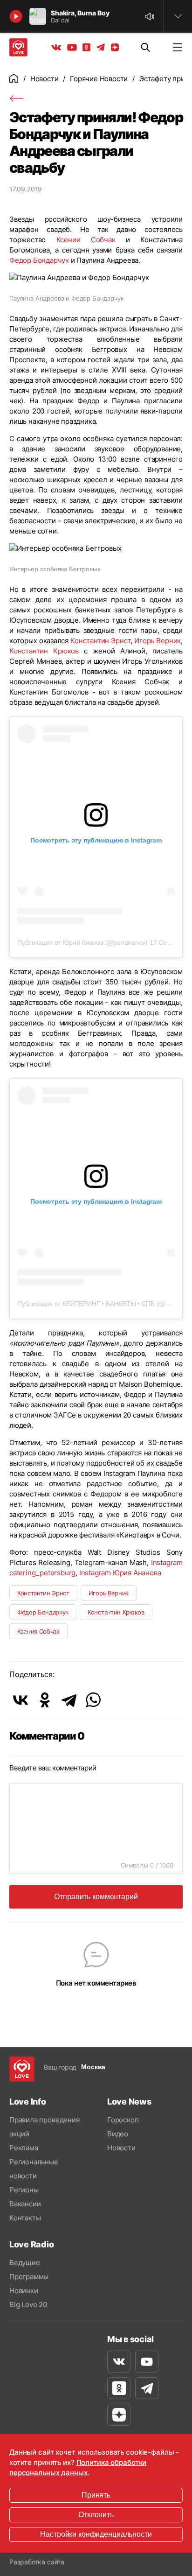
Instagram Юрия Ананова (120, 1573)
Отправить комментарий (96, 1897)
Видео (118, 2134)
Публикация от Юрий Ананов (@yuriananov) (82, 942)
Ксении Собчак (86, 240)
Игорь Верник (158, 641)
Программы (29, 2277)
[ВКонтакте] (21, 1700)
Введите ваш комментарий (53, 1768)
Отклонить (96, 2515)
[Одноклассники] (45, 1700)
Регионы (24, 2190)
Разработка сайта (37, 2562)
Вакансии (25, 2204)
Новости (45, 79)
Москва (93, 2067)
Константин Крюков (44, 651)
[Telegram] (69, 1700)
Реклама (24, 2148)
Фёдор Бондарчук (43, 1612)
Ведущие (25, 2263)
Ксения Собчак (38, 1631)
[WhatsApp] (93, 1700)
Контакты (25, 2218)
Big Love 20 (28, 2305)
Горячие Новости (99, 79)
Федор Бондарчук (39, 260)
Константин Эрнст (100, 641)
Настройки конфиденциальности (96, 2534)
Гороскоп (123, 2120)
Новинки (24, 2291)
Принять (96, 2495)
